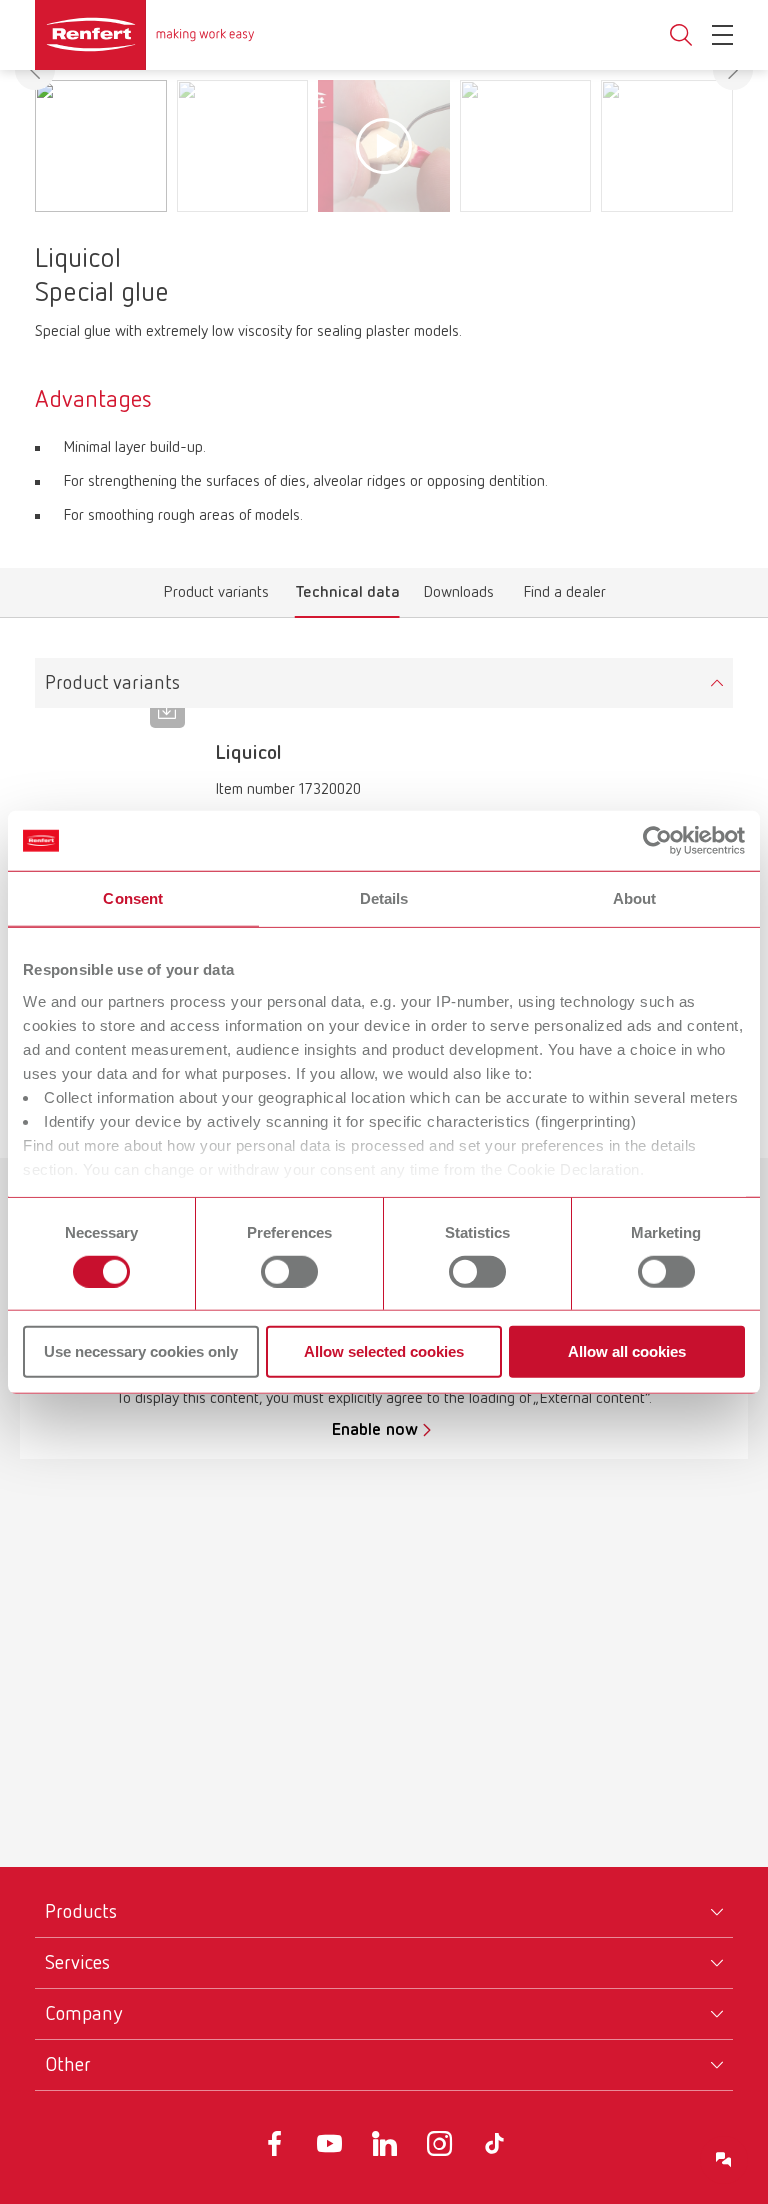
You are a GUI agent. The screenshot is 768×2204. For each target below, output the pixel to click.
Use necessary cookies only (141, 1351)
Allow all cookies (627, 1351)
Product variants (216, 597)
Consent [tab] (133, 898)
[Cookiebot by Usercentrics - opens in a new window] (657, 841)
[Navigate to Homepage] (145, 35)
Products (81, 1912)
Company (83, 2014)
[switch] (289, 1272)
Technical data (347, 597)
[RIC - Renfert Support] (724, 2160)
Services (77, 1963)
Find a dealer (564, 597)
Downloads (459, 597)
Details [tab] (384, 898)
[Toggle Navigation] (722, 35)
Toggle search (681, 35)
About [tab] (635, 898)
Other (68, 2065)
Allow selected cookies (384, 1351)
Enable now (375, 1430)
